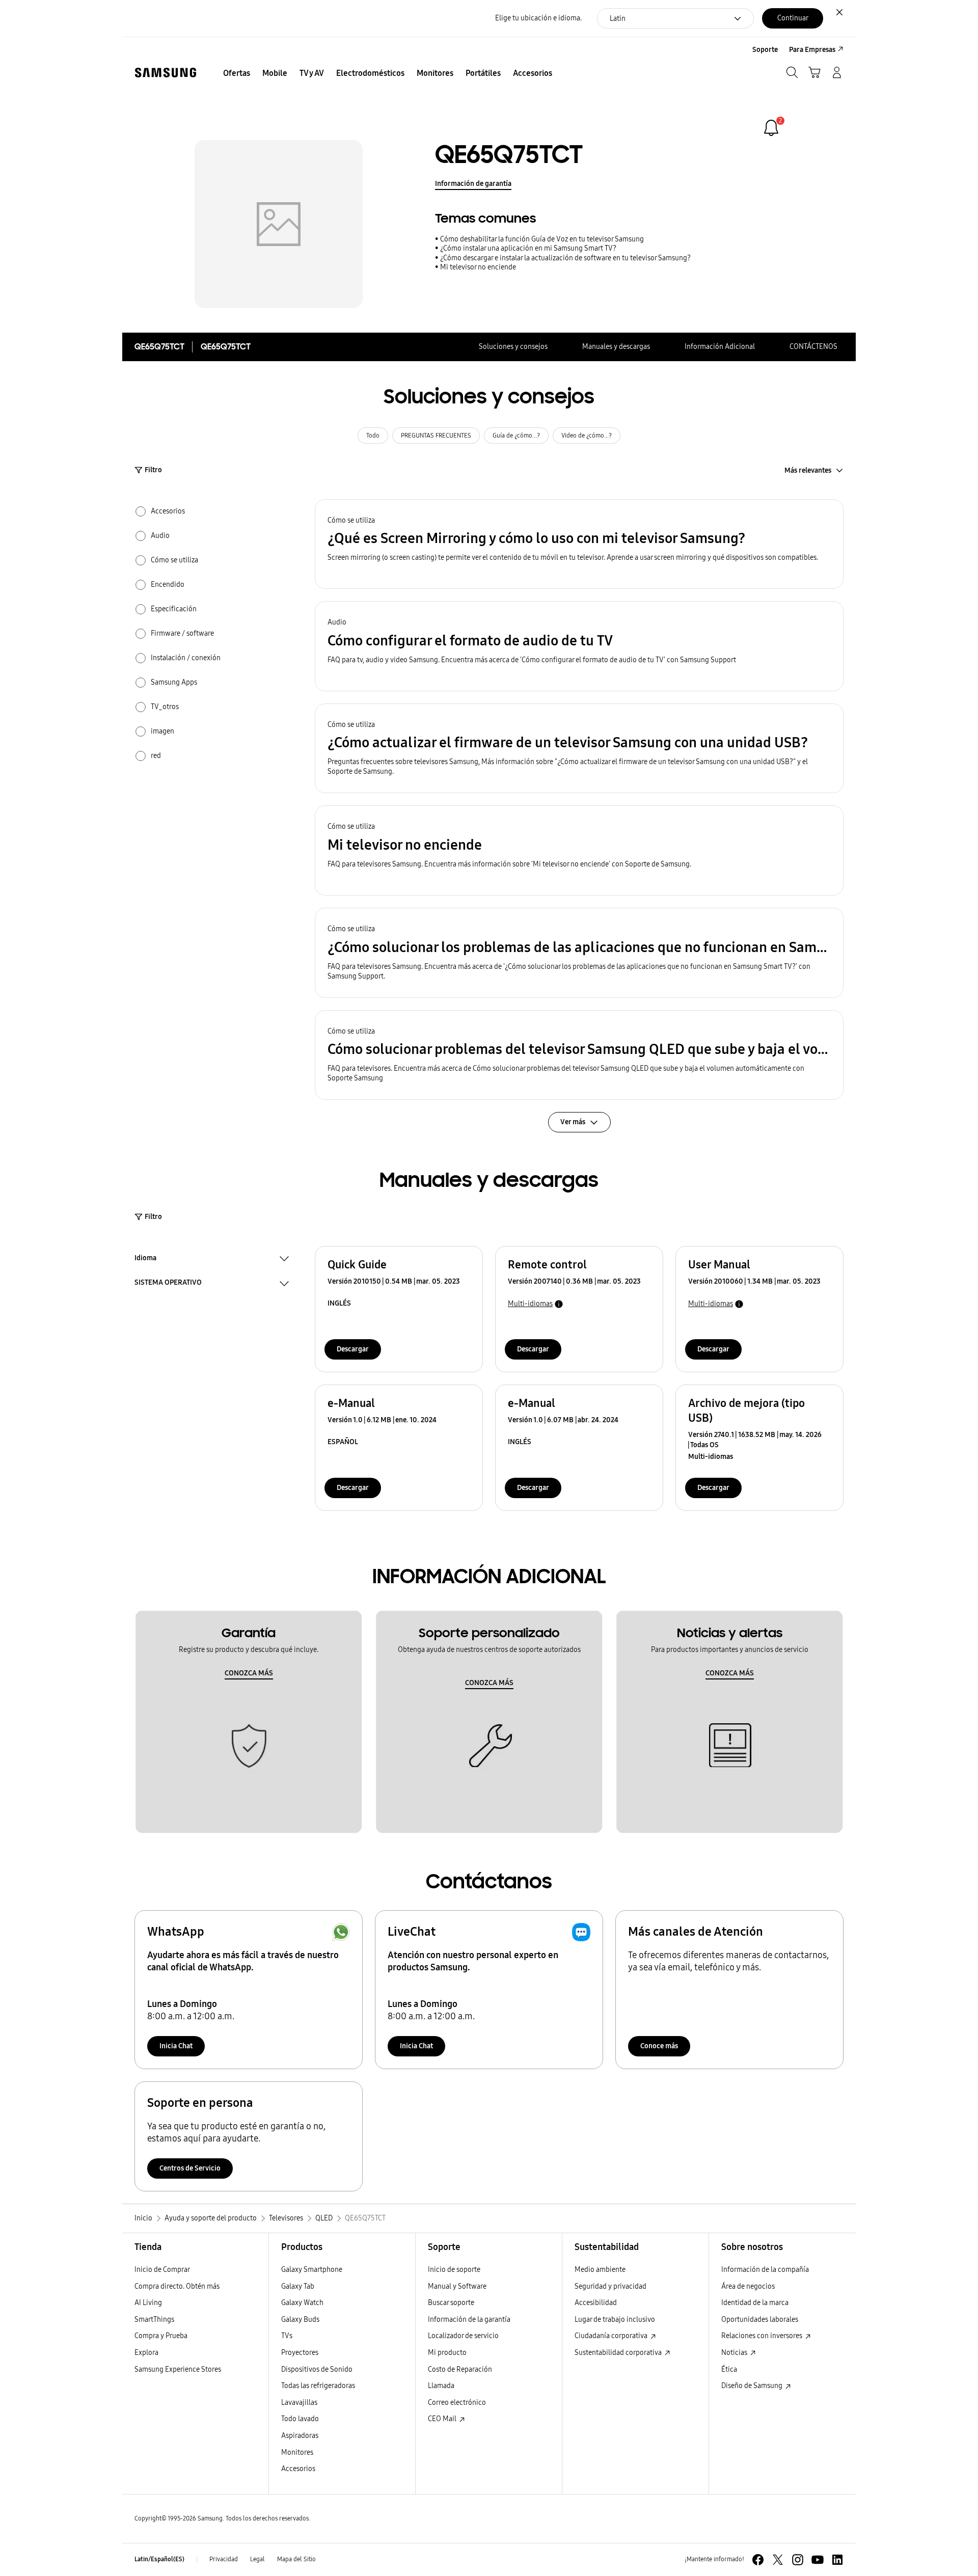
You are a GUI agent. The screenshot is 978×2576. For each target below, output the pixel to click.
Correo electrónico (457, 2403)
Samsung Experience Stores (178, 2369)
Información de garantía (473, 184)
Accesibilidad (596, 2303)
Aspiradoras (300, 2436)
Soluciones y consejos (513, 347)
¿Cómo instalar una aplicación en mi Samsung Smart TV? (528, 248)
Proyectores (300, 2353)
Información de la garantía (469, 2320)
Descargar (353, 1349)
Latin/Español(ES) (159, 2559)
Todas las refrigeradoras (318, 2386)
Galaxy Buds (300, 2320)
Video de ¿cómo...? (587, 436)
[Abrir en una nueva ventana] (758, 2560)
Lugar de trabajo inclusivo (615, 2320)
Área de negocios (748, 2286)
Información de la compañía (765, 2270)
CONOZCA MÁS (249, 1673)
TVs (287, 2336)
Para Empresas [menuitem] (812, 50)
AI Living (148, 2303)
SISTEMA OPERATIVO (168, 1284)
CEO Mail (443, 2419)
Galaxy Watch (302, 2303)
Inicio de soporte (454, 2270)
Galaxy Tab (298, 2286)
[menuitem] (237, 73)
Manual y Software (457, 2286)
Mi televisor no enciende (478, 267)
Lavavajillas (299, 2403)
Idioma (145, 1259)
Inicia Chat (176, 2046)
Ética (729, 2369)
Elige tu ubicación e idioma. (538, 18)
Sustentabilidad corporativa (619, 2353)
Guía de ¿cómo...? (516, 436)
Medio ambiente (600, 2270)
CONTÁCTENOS (813, 347)
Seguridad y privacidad (610, 2286)
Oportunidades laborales (760, 2320)
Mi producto (447, 2353)
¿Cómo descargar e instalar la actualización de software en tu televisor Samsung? (565, 258)
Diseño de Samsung (753, 2386)
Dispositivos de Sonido (317, 2369)
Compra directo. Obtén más (177, 2286)
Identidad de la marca (755, 2303)
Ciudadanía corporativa (612, 2336)
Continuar (793, 18)
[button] (579, 544)
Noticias (735, 2353)
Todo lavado (300, 2419)
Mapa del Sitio (296, 2559)
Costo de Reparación (460, 2369)
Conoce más (659, 2046)
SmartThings (154, 2320)
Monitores (297, 2452)
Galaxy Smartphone (312, 2270)
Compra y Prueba (161, 2336)
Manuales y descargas (616, 347)
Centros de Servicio (190, 2168)
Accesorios (298, 2469)
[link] (771, 128)
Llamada (441, 2386)
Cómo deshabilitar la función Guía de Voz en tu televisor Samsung (542, 239)
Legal (257, 2559)
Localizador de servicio (463, 2336)
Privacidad (224, 2559)
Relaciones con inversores (763, 2336)
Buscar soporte (451, 2303)
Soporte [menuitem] (765, 50)
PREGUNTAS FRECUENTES (436, 436)
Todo (373, 436)
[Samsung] (166, 73)
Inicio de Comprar (162, 2270)
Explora (146, 2353)
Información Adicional (720, 347)
